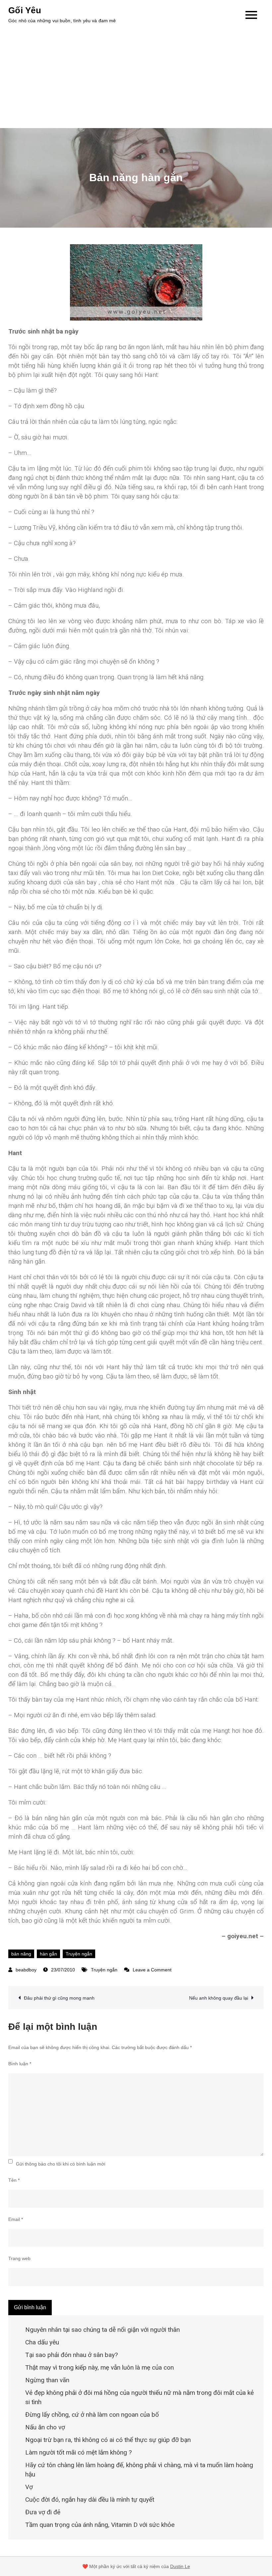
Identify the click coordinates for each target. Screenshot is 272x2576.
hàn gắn (48, 1954)
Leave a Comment (152, 1970)
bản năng (21, 1954)
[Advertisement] (136, 78)
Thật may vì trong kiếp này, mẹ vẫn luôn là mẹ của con (100, 2367)
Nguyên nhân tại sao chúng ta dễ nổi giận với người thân (102, 2330)
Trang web (19, 2258)
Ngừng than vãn (47, 2380)
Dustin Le (180, 2566)
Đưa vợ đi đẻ (43, 2512)
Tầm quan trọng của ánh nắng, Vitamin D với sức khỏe (100, 2525)
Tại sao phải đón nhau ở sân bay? (71, 2355)
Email (16, 2219)
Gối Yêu (25, 10)
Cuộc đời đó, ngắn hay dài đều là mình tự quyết (90, 2500)
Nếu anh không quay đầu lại (219, 1998)
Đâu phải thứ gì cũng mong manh (59, 1998)
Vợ (29, 2487)
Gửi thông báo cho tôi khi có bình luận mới (61, 2164)
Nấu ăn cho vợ (45, 2427)
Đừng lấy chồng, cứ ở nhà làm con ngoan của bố (92, 2415)
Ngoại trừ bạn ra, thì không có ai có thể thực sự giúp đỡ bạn (108, 2440)
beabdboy (26, 1970)
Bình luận (20, 2064)
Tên (14, 2180)
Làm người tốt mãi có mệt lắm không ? (78, 2452)
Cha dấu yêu (42, 2342)
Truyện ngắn (79, 1954)
